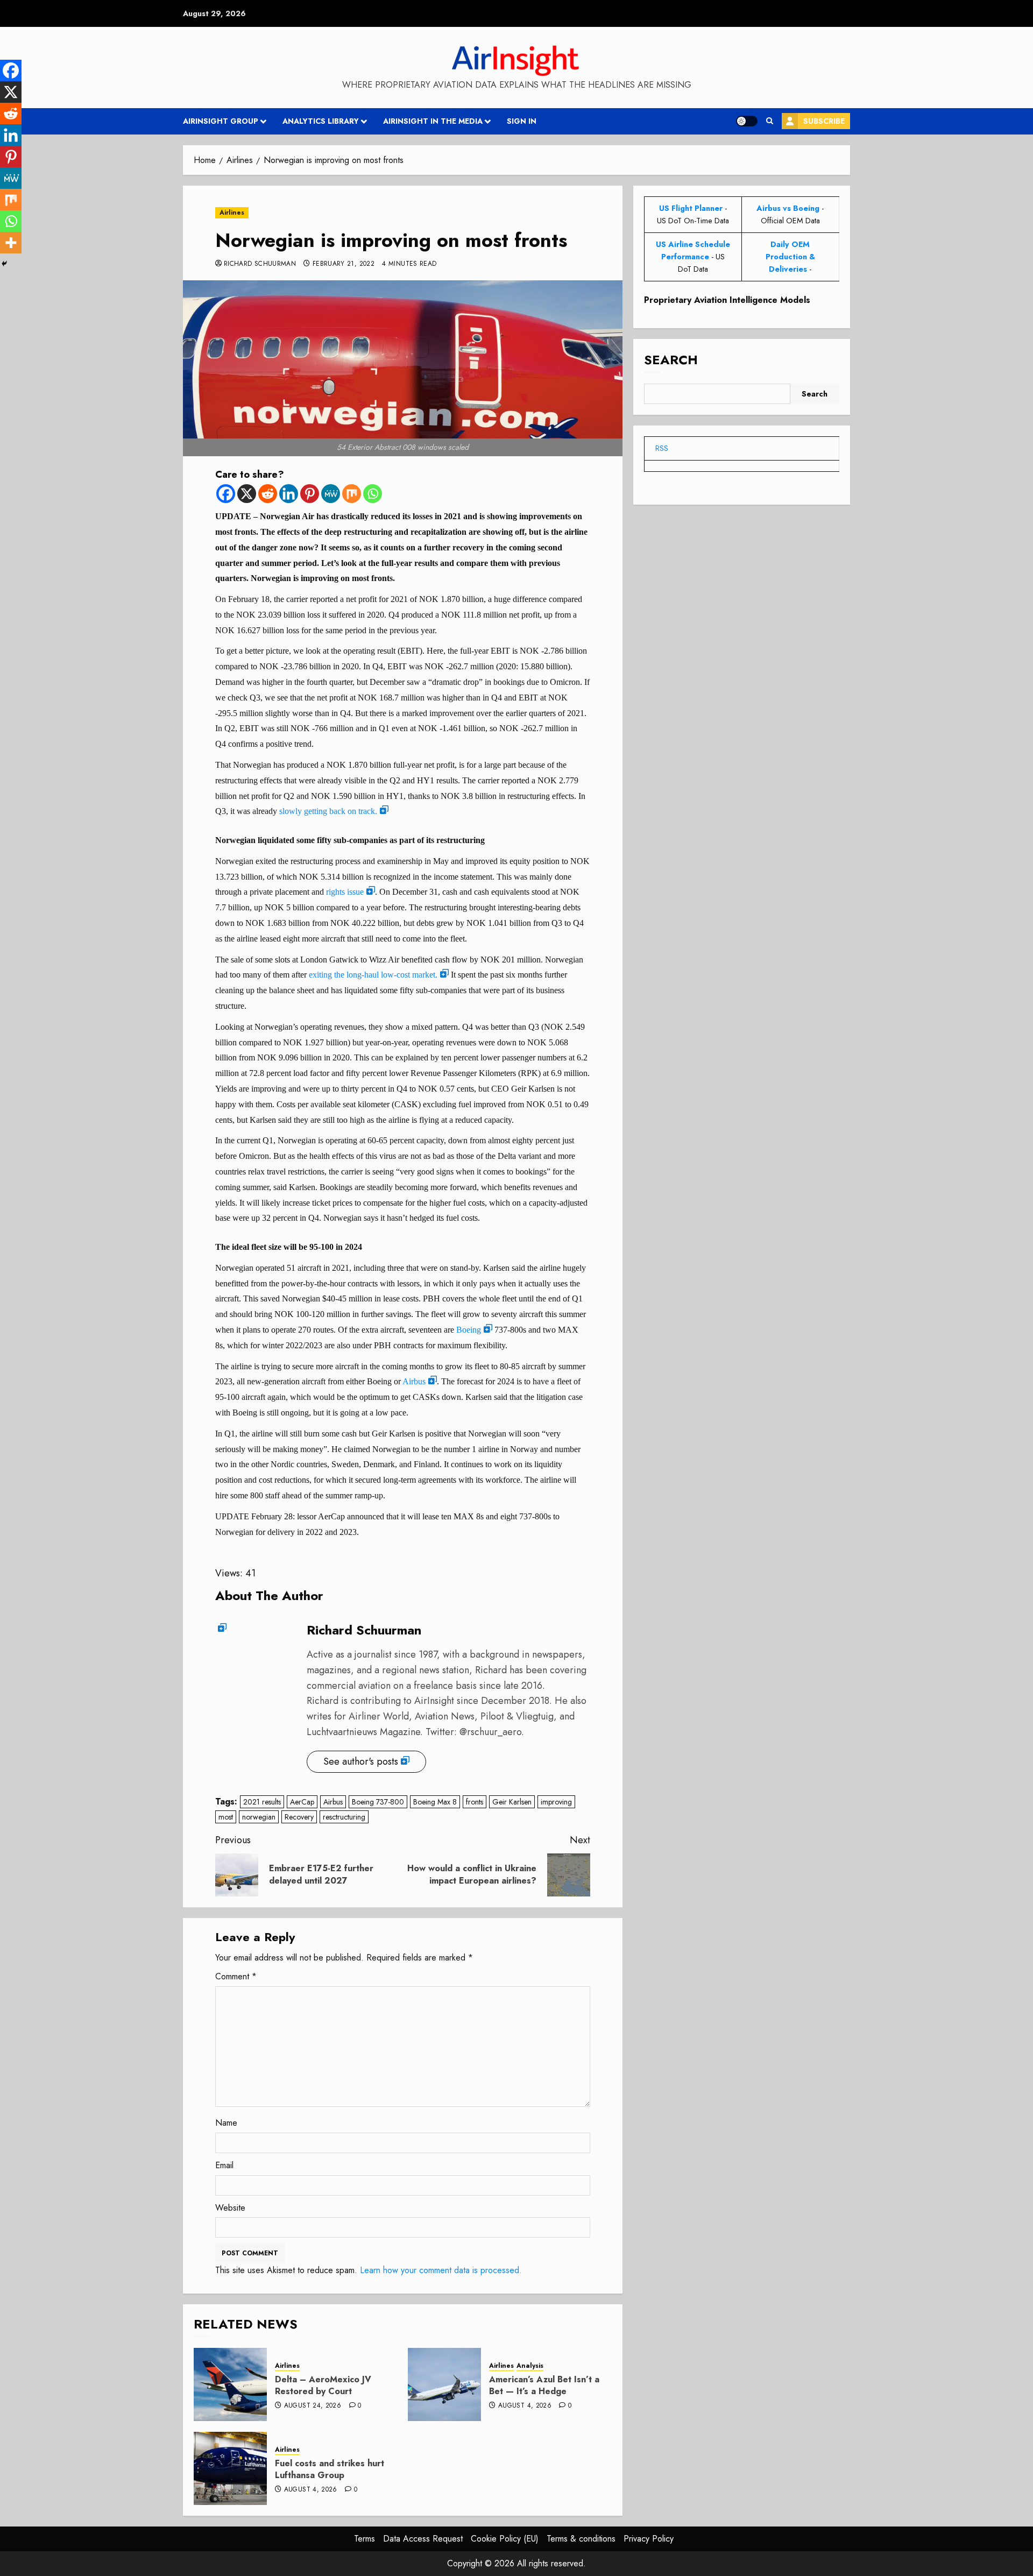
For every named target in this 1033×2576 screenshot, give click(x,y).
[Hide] (4, 264)
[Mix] (352, 494)
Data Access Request (423, 2539)
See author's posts (361, 1761)
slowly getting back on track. (328, 811)
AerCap (302, 1802)
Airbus (414, 1381)
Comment (236, 1976)
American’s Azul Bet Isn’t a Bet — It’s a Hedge (544, 2385)
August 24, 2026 (313, 2406)
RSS (662, 448)
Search (671, 360)
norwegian (259, 1817)
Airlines (232, 213)
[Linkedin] (289, 494)
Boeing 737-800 (378, 1802)
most (226, 1817)
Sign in (522, 121)
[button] (770, 121)
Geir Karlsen (512, 1802)
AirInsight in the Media (433, 121)
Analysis (530, 2366)
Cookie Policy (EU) (505, 2539)
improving (556, 1802)
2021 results (262, 1802)
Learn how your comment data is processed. (441, 2270)
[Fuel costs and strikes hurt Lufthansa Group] (230, 2468)
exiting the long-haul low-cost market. (373, 975)
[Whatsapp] (373, 494)
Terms (365, 2539)
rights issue (345, 892)
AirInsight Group (221, 121)
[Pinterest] (310, 494)
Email (224, 2165)
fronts (475, 1802)
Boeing (469, 1330)
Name (226, 2123)
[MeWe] (331, 494)
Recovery (299, 1817)
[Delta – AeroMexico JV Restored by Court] (230, 2384)
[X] (247, 494)
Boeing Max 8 (435, 1802)
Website (230, 2208)
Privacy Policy (649, 2539)
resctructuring (344, 1817)
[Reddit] (268, 494)
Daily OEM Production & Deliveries (790, 257)
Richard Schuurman (260, 264)
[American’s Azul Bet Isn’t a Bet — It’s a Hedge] (444, 2384)
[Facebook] (226, 494)
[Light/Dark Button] (747, 121)
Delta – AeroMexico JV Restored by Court (323, 2385)
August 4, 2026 (525, 2406)
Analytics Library (321, 121)
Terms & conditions (581, 2539)
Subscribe (824, 121)
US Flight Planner (691, 208)
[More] (11, 243)
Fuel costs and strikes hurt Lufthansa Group (330, 2469)
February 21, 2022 (344, 264)
